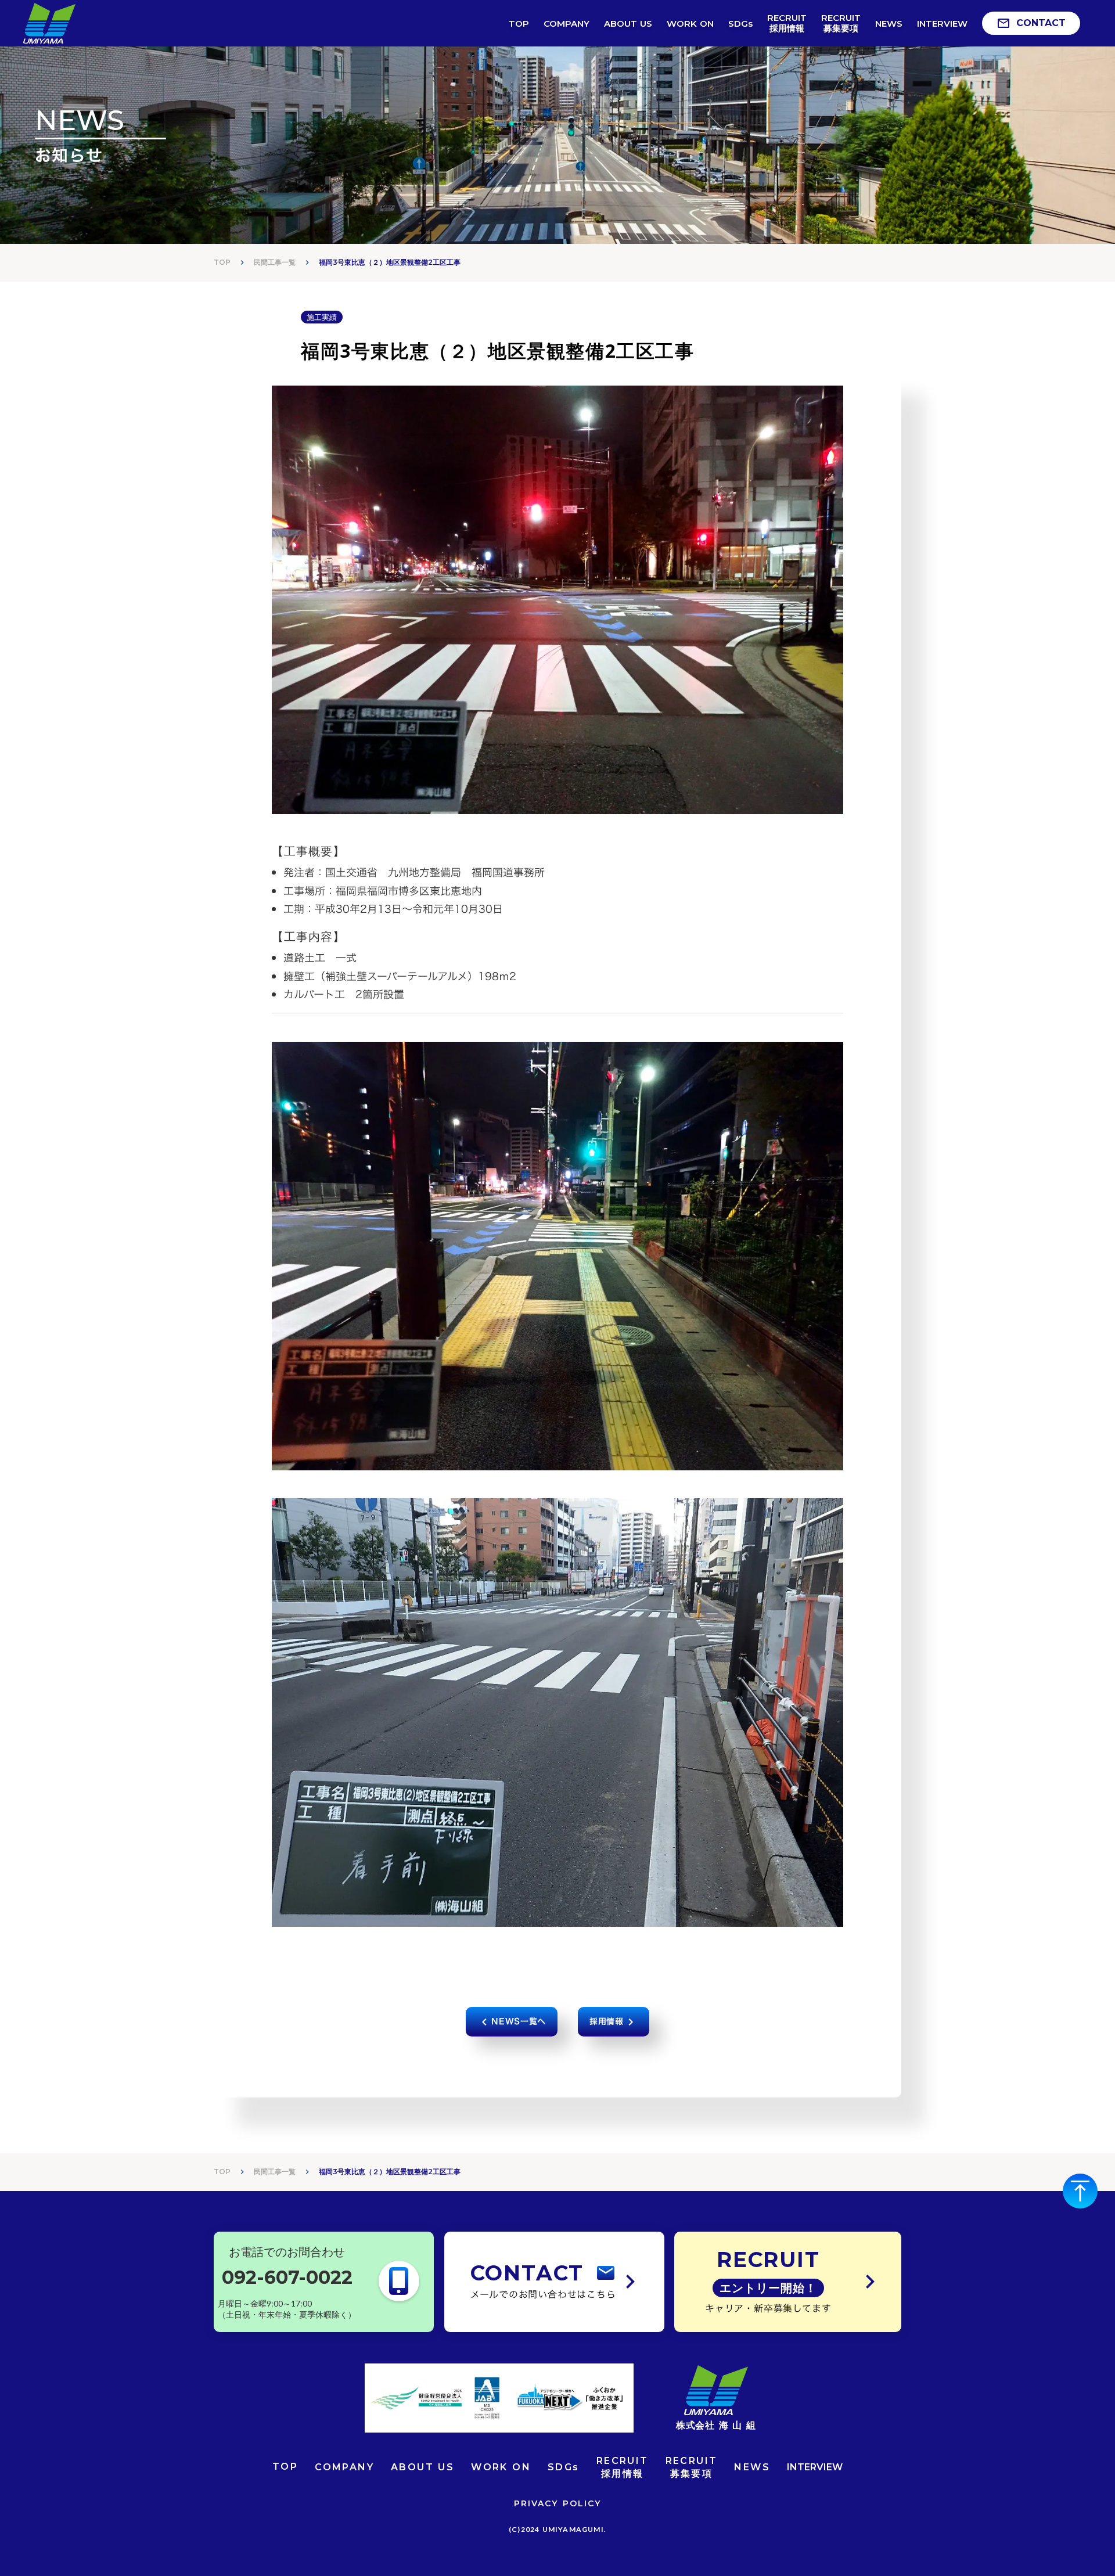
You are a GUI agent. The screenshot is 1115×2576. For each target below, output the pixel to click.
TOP (222, 262)
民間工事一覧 (275, 262)
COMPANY (344, 2467)
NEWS (752, 2467)
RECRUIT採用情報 (623, 2467)
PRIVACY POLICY (557, 2503)
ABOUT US (422, 2467)
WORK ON (501, 2467)
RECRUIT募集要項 (692, 2467)
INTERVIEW (815, 2467)
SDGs (564, 2467)
